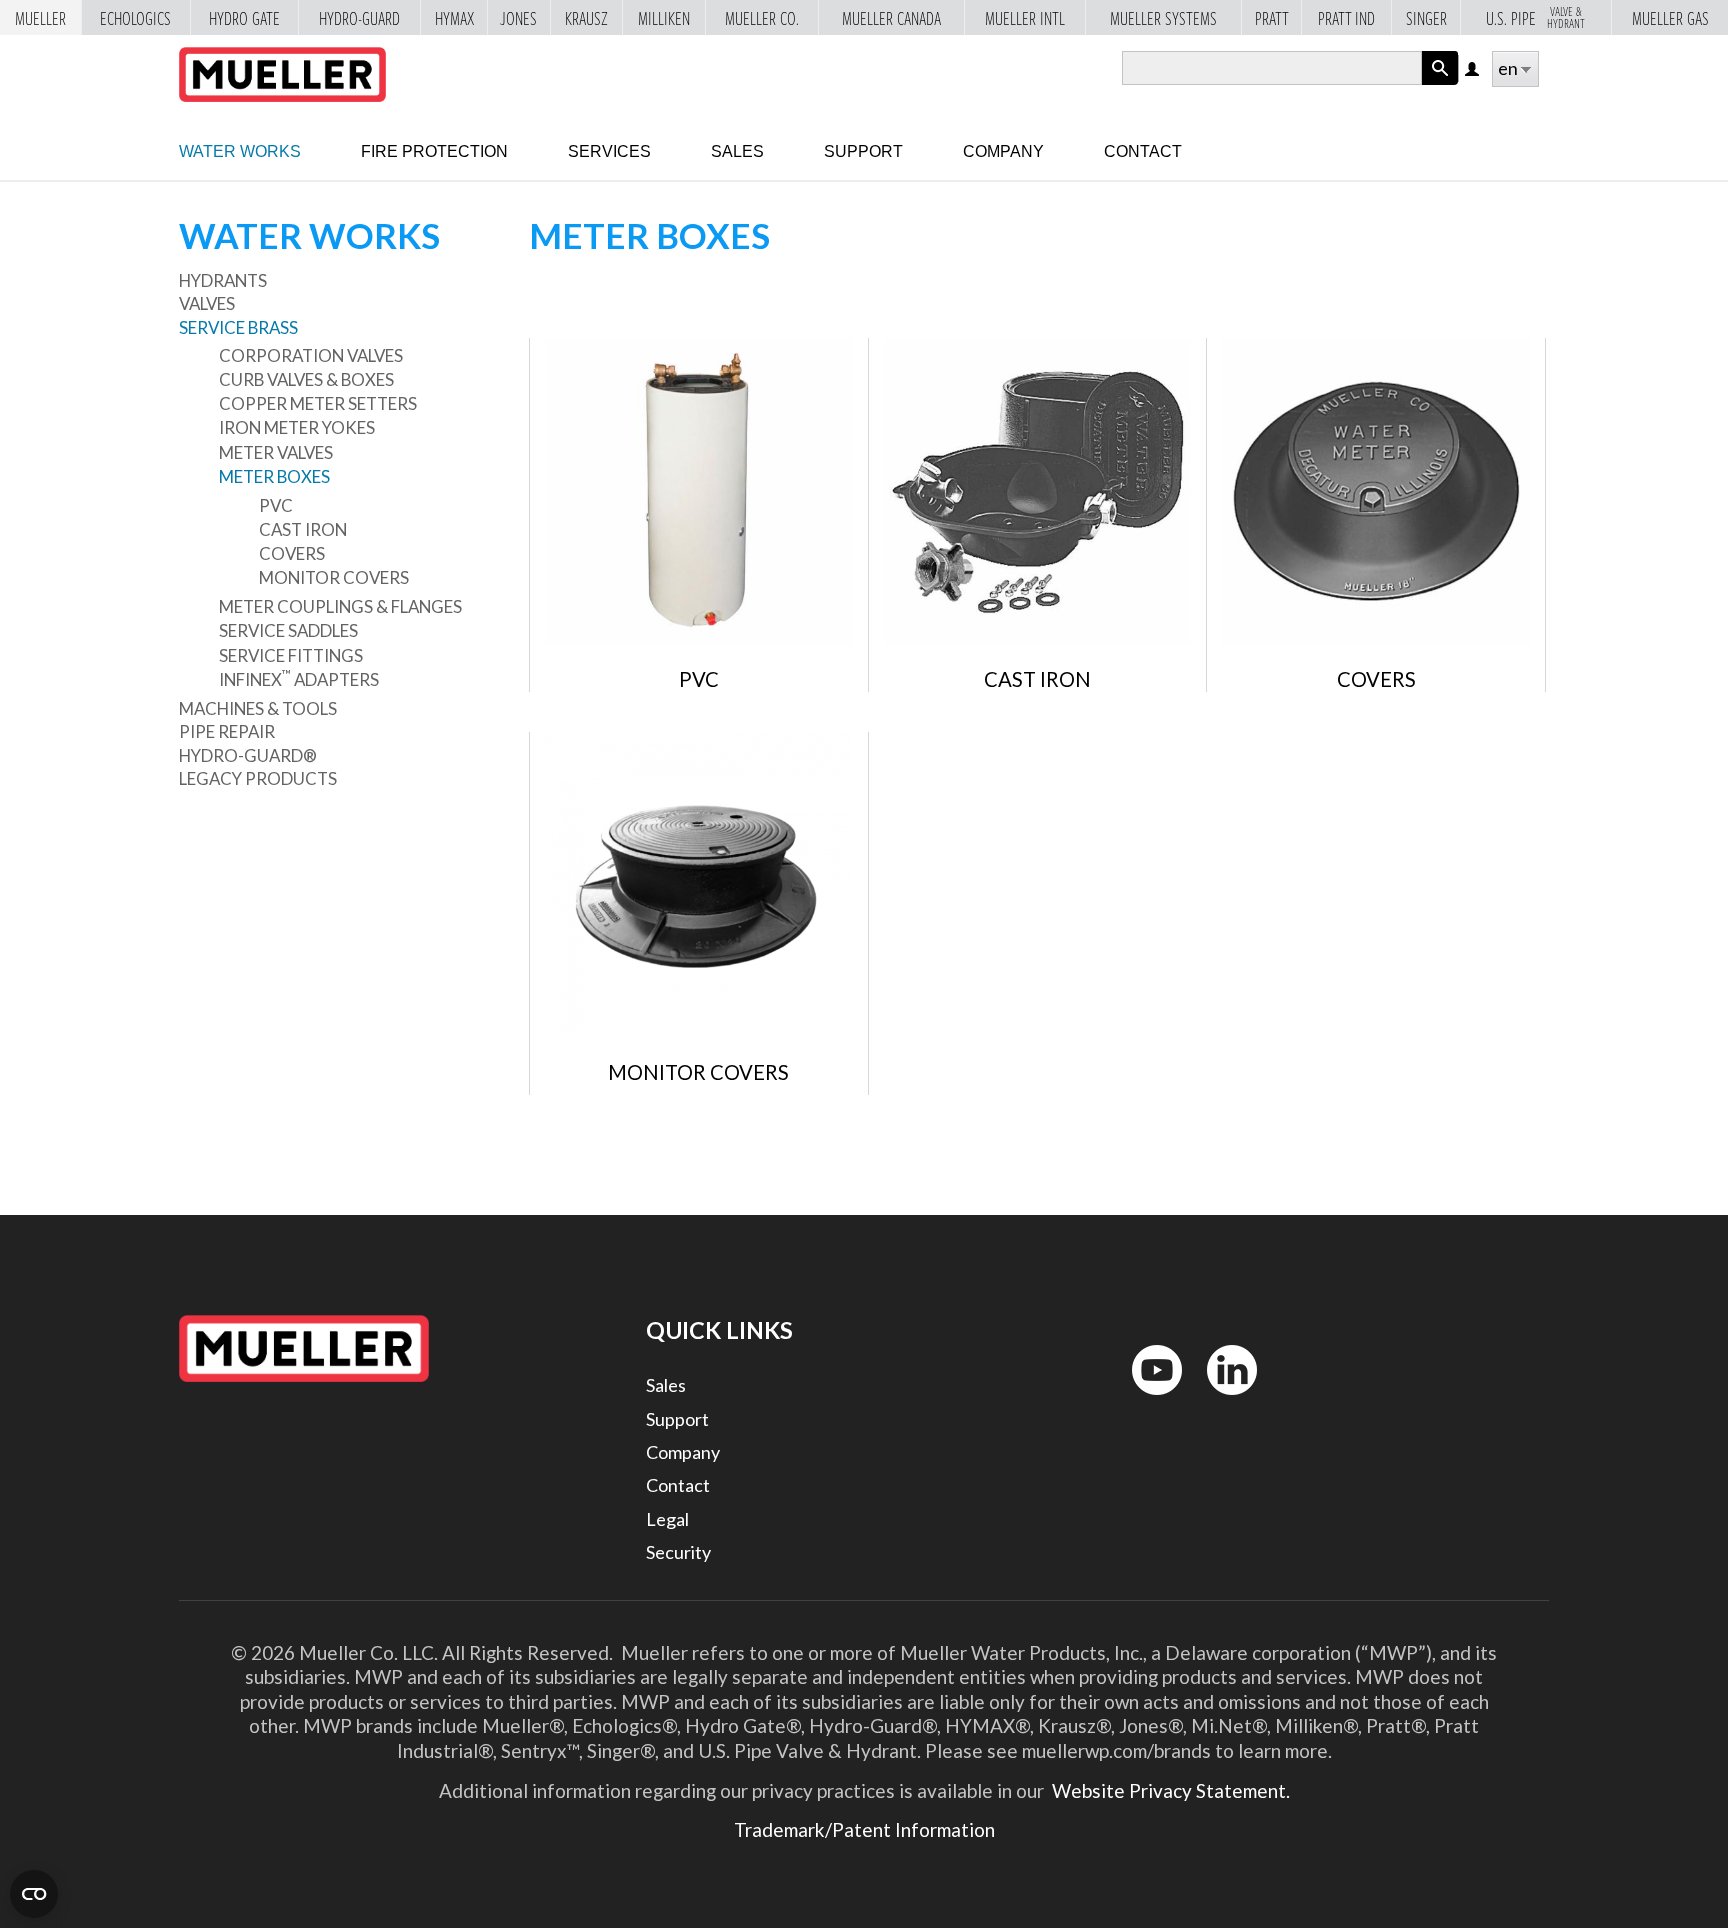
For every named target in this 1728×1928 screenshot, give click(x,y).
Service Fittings (291, 655)
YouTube (1146, 1399)
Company (1003, 151)
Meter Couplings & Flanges (340, 606)
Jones (518, 19)
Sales (666, 1385)
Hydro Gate (244, 19)
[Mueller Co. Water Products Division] (282, 74)
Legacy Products (258, 778)
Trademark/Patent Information (864, 1829)
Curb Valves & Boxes (306, 379)
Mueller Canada (891, 19)
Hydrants (223, 280)
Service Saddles (288, 630)
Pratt (1272, 19)
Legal (667, 1519)
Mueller (40, 19)
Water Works (240, 151)
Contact (1143, 151)
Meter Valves (276, 452)
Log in (1473, 70)
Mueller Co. (762, 19)
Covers (292, 553)
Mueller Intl (1025, 19)
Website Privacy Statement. (1169, 1790)
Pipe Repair (227, 731)
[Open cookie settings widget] (34, 1894)
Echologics (135, 19)
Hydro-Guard (359, 19)
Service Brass (238, 327)
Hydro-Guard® (248, 755)
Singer (1426, 19)
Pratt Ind (1346, 19)
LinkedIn (1222, 1399)
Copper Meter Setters (318, 403)
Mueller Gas (1670, 19)
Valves (207, 303)
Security (678, 1552)
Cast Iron (303, 529)
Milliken (664, 19)
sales (737, 151)
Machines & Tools (258, 708)
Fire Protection (434, 151)
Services (609, 151)
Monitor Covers (334, 577)
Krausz (586, 19)
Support (863, 151)
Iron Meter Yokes (297, 427)
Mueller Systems (1163, 19)
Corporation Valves (311, 355)
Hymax (454, 19)
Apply (1440, 84)
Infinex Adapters (299, 679)
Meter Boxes (274, 476)
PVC (276, 505)
